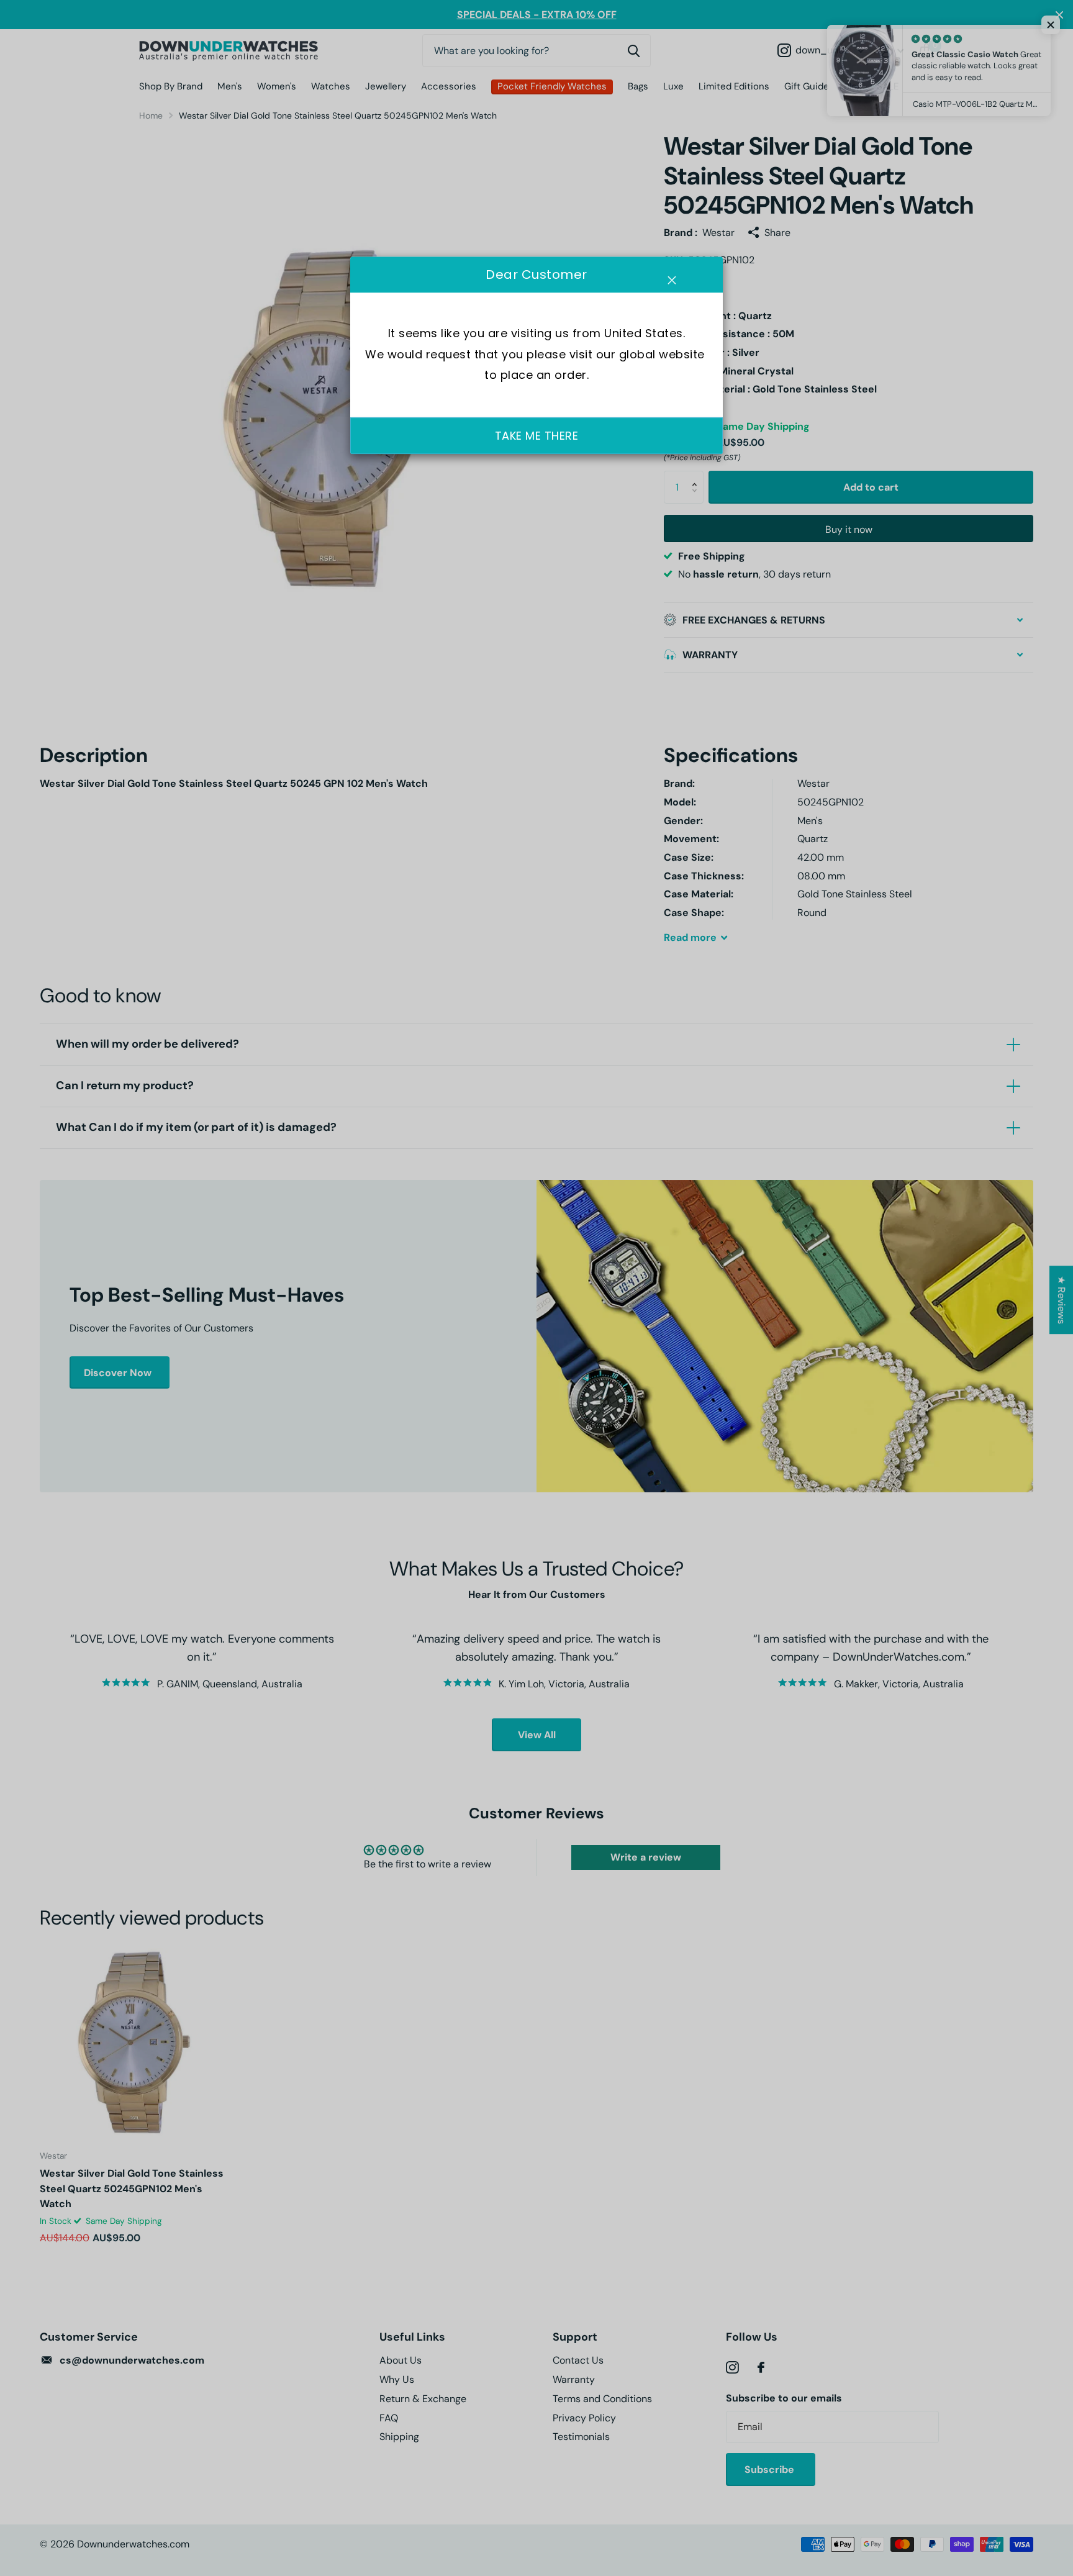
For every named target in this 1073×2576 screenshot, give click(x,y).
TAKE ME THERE (537, 436)
